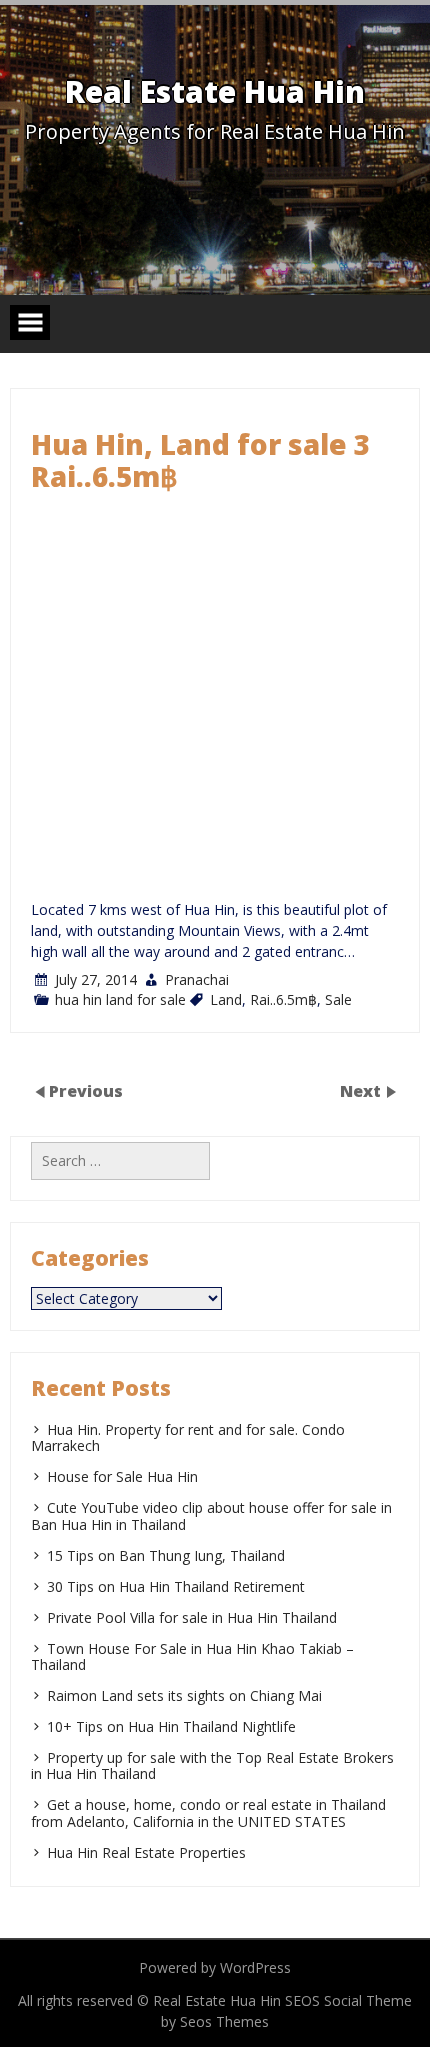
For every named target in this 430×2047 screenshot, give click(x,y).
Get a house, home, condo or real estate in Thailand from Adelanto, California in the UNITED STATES (208, 1812)
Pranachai (197, 979)
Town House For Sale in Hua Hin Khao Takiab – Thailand (192, 1656)
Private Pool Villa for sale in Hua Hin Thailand (192, 1617)
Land (226, 999)
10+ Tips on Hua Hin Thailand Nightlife (171, 1726)
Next (362, 1091)
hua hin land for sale (120, 999)
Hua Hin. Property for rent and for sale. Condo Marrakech (188, 1437)
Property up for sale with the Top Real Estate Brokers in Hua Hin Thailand (212, 1765)
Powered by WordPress (215, 1967)
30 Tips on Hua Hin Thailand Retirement (176, 1586)
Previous (86, 1091)
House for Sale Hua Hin (122, 1476)
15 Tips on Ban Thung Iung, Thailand (166, 1555)
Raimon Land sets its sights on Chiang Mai (184, 1695)
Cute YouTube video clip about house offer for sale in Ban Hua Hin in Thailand (211, 1515)
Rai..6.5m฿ (283, 999)
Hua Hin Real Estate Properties (146, 1852)
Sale (338, 999)
